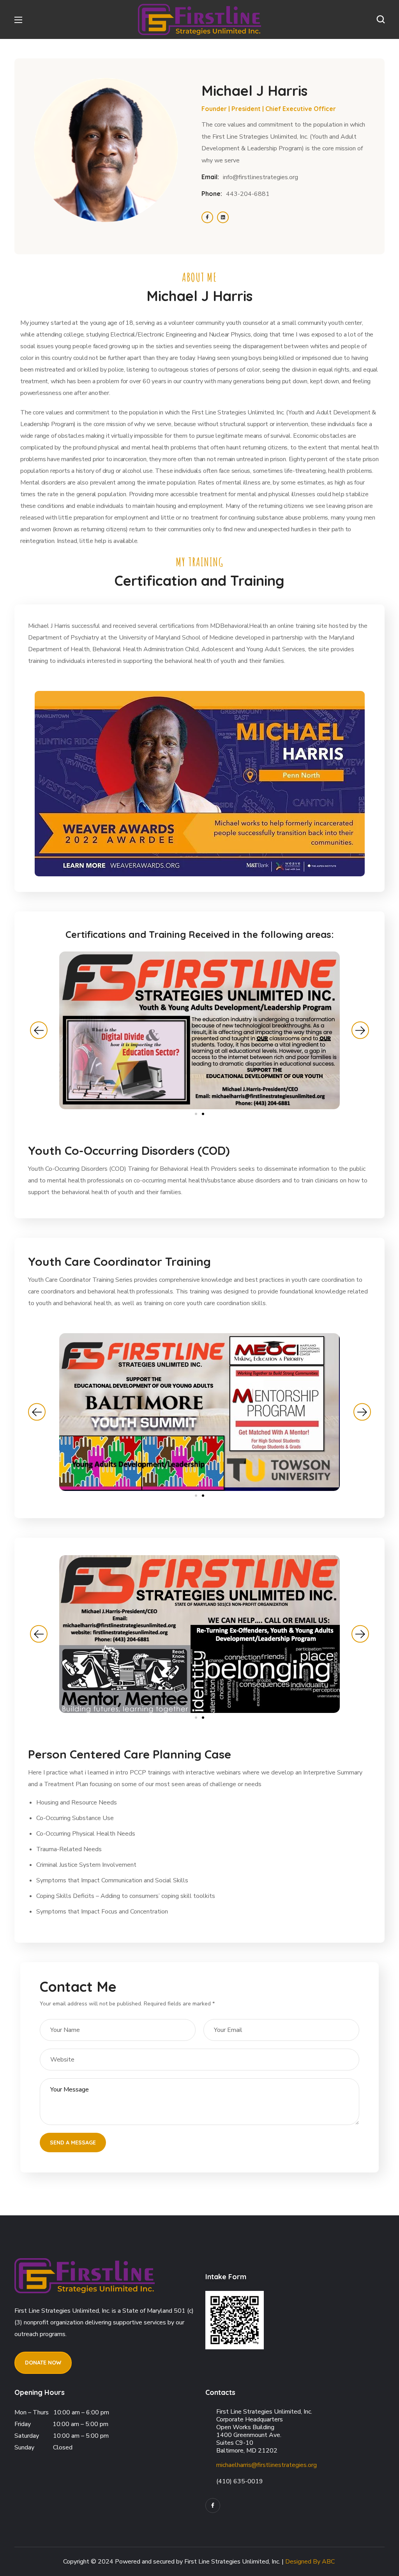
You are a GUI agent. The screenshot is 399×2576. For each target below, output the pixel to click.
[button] (381, 19)
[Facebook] (213, 2506)
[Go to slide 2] (203, 1114)
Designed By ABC (310, 2562)
